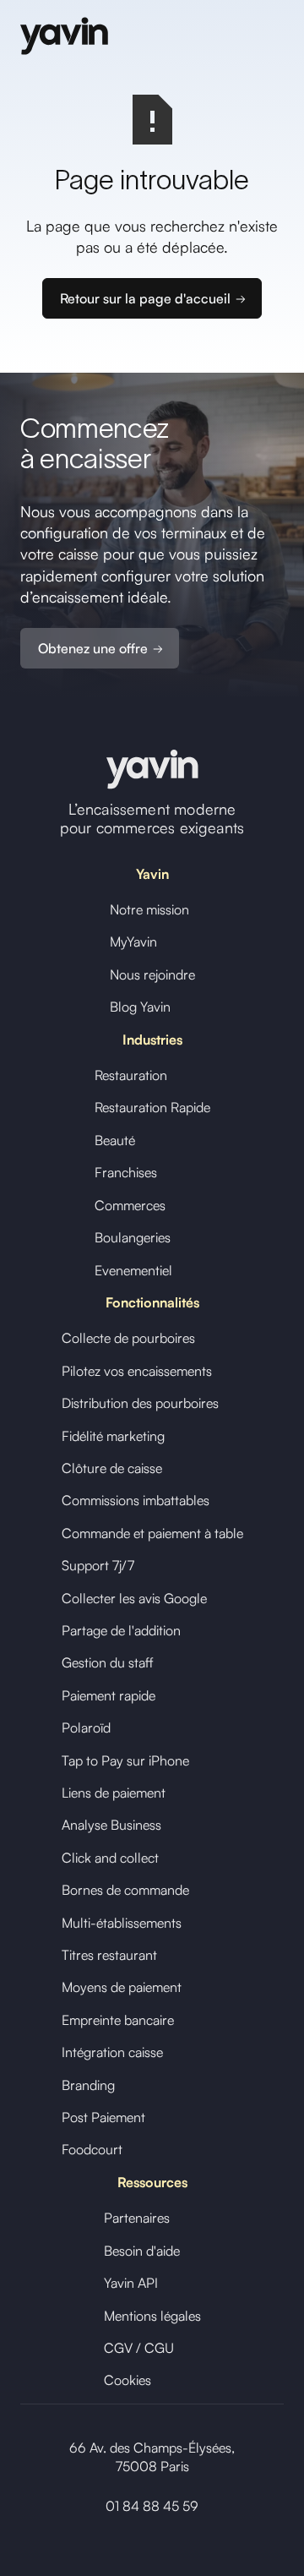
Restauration (131, 1075)
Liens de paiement (114, 1793)
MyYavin (133, 941)
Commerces (130, 1205)
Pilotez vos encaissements (137, 1371)
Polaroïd (86, 1727)
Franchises (126, 1172)
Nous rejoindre (152, 974)
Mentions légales (152, 2316)
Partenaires (137, 2218)
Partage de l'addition (121, 1630)
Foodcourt (92, 2149)
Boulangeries (133, 1237)
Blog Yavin (140, 1007)
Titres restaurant (109, 1955)
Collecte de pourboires (128, 1338)
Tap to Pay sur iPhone (125, 1760)
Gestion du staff (108, 1662)
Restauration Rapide (152, 1107)
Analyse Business (111, 1825)
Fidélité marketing (113, 1436)
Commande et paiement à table (152, 1533)
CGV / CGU (139, 2348)
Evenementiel (133, 1270)
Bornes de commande (125, 1890)
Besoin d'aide (142, 2251)
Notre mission (149, 909)
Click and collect (110, 1858)
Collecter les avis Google (134, 1598)
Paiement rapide (109, 1695)
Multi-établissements (122, 1923)
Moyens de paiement (122, 1987)
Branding (88, 2085)
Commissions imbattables (136, 1500)
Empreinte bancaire (118, 2020)
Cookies (128, 2380)
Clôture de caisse (112, 1468)
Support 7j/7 (98, 1565)
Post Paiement (103, 2117)
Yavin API (131, 2283)
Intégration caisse (112, 2052)
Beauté (115, 1140)
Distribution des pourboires (140, 1403)
